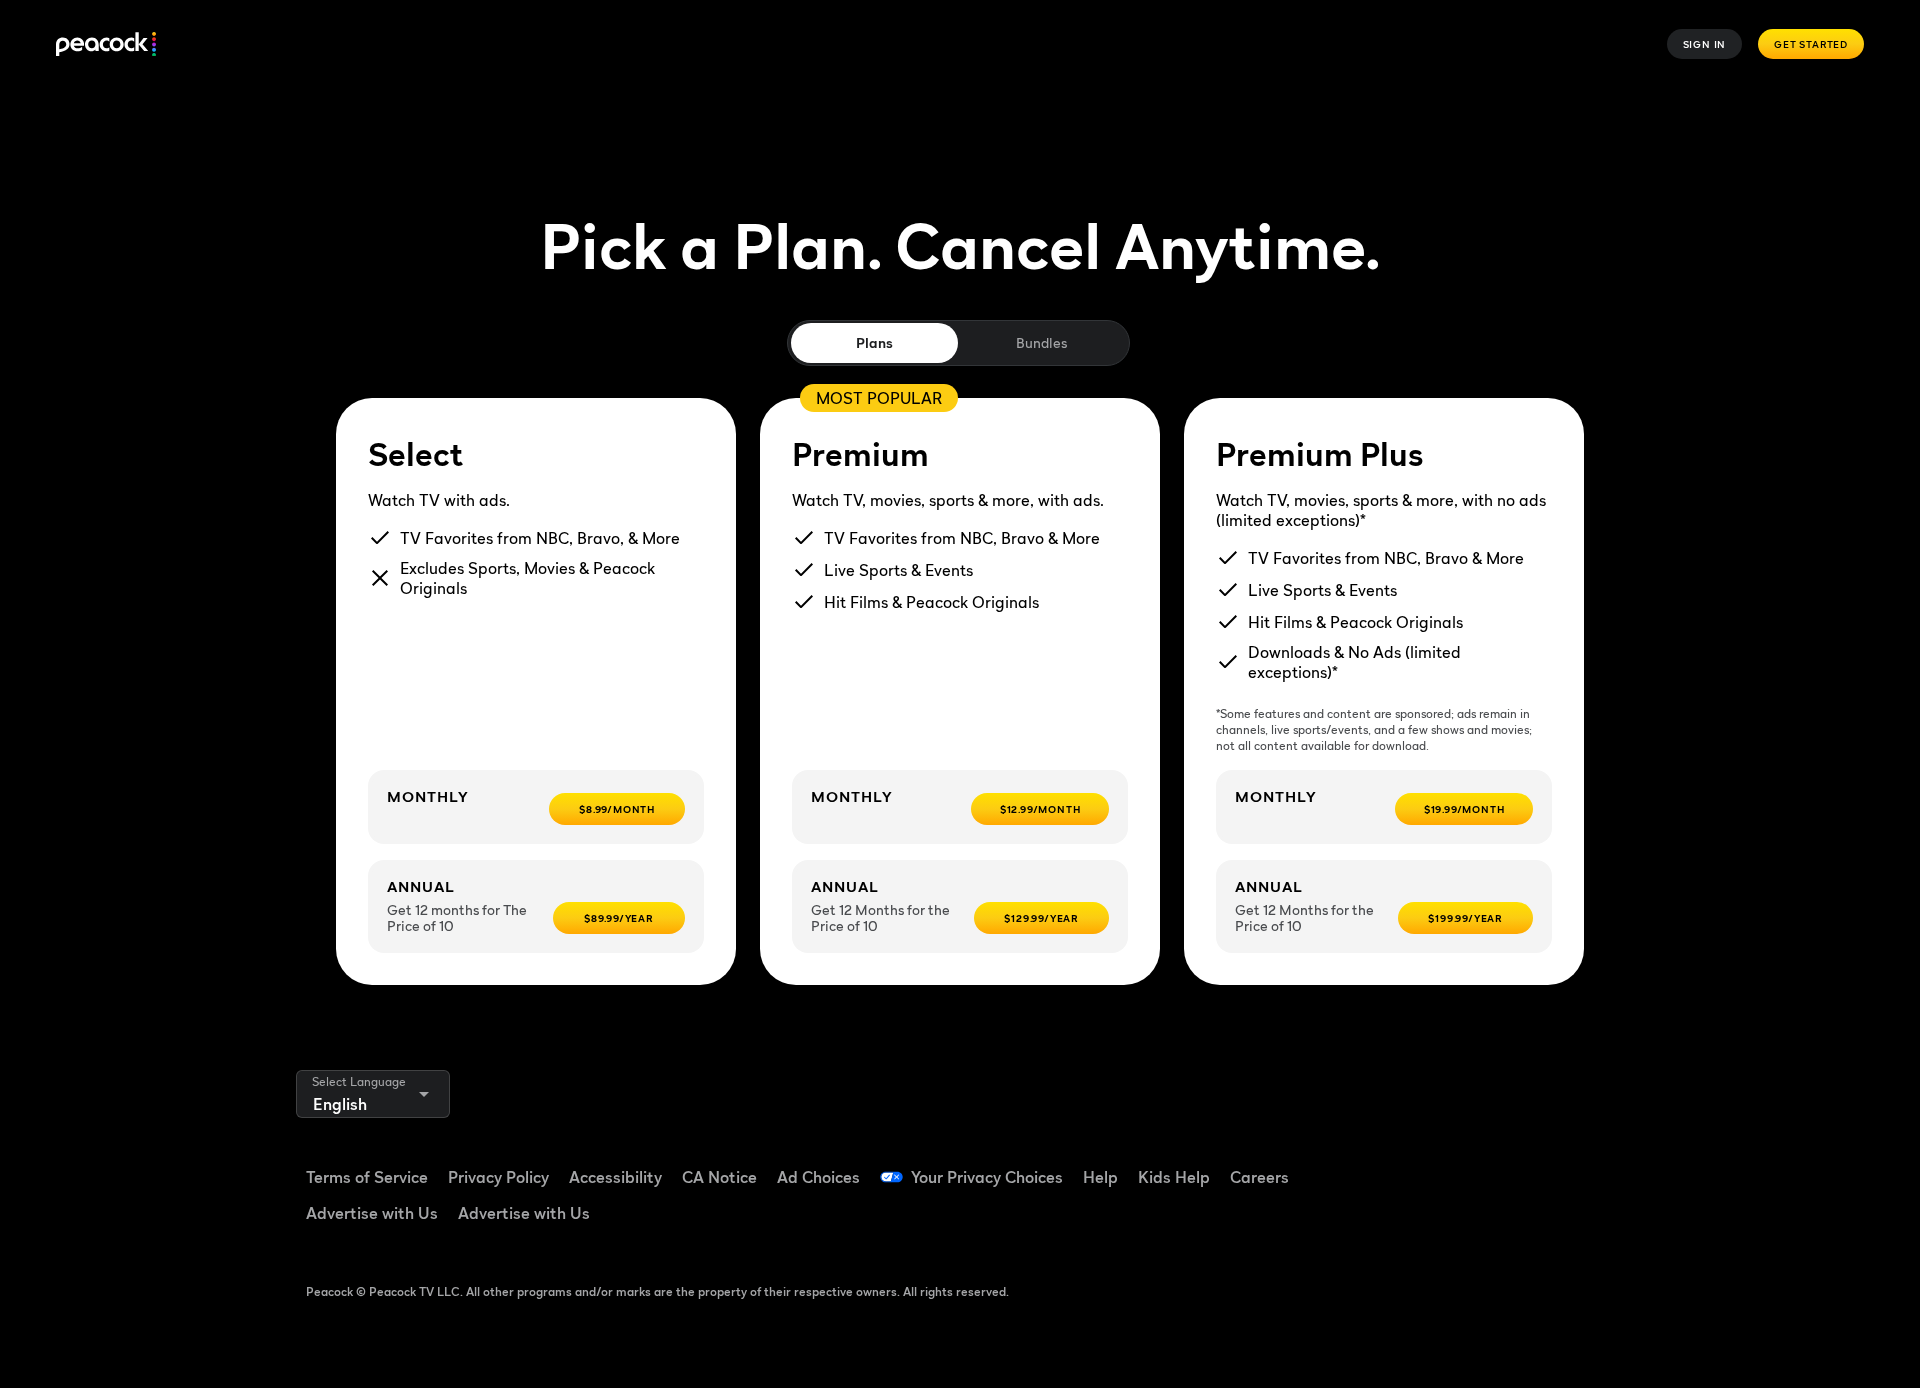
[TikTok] (1482, 1164)
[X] (1430, 1221)
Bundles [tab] (1041, 342)
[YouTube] (1534, 1164)
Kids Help (1174, 1177)
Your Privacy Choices (987, 1177)
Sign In (1705, 44)
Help (1100, 1177)
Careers (1259, 1177)
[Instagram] (1586, 1164)
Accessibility (615, 1177)
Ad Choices (818, 1177)
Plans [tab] (874, 342)
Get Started (1811, 44)
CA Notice (719, 1177)
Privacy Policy (498, 1177)
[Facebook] (1430, 1164)
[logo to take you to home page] (106, 44)
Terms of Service (367, 1177)
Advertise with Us (372, 1213)
